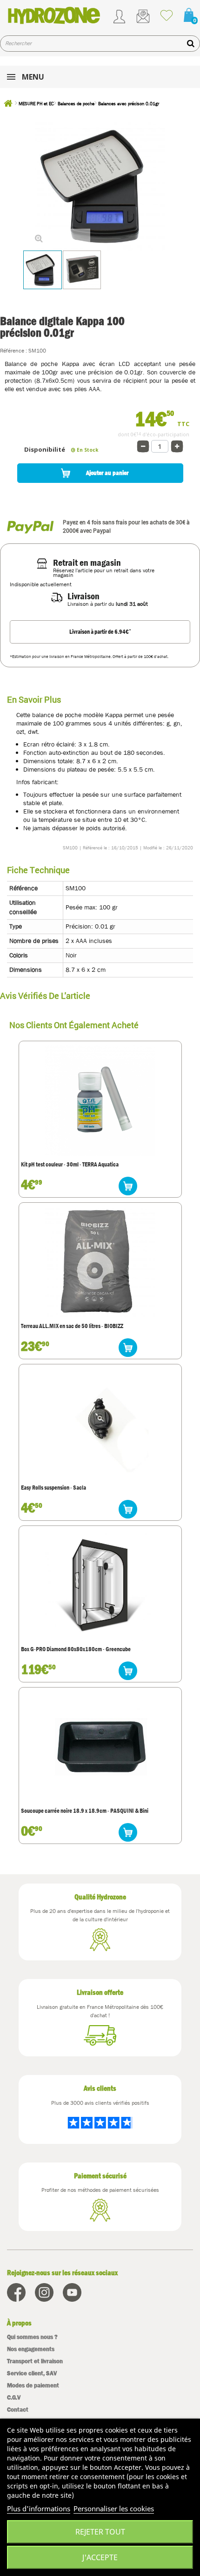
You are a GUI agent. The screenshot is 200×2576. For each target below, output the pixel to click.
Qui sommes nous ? (32, 2337)
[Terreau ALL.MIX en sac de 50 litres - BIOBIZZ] (100, 1262)
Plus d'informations (39, 2508)
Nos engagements (31, 2349)
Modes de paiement (33, 2385)
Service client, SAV (32, 2373)
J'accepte (100, 2557)
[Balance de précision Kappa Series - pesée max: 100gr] (82, 270)
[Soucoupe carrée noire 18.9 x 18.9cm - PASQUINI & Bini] (100, 1746)
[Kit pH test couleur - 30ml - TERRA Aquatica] (100, 1100)
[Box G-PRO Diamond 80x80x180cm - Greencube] (100, 1585)
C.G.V (14, 2397)
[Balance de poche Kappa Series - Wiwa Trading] (43, 270)
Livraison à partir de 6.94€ (100, 631)
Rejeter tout (100, 2532)
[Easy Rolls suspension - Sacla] (100, 1423)
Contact (18, 2410)
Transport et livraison (35, 2361)
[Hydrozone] (54, 15)
